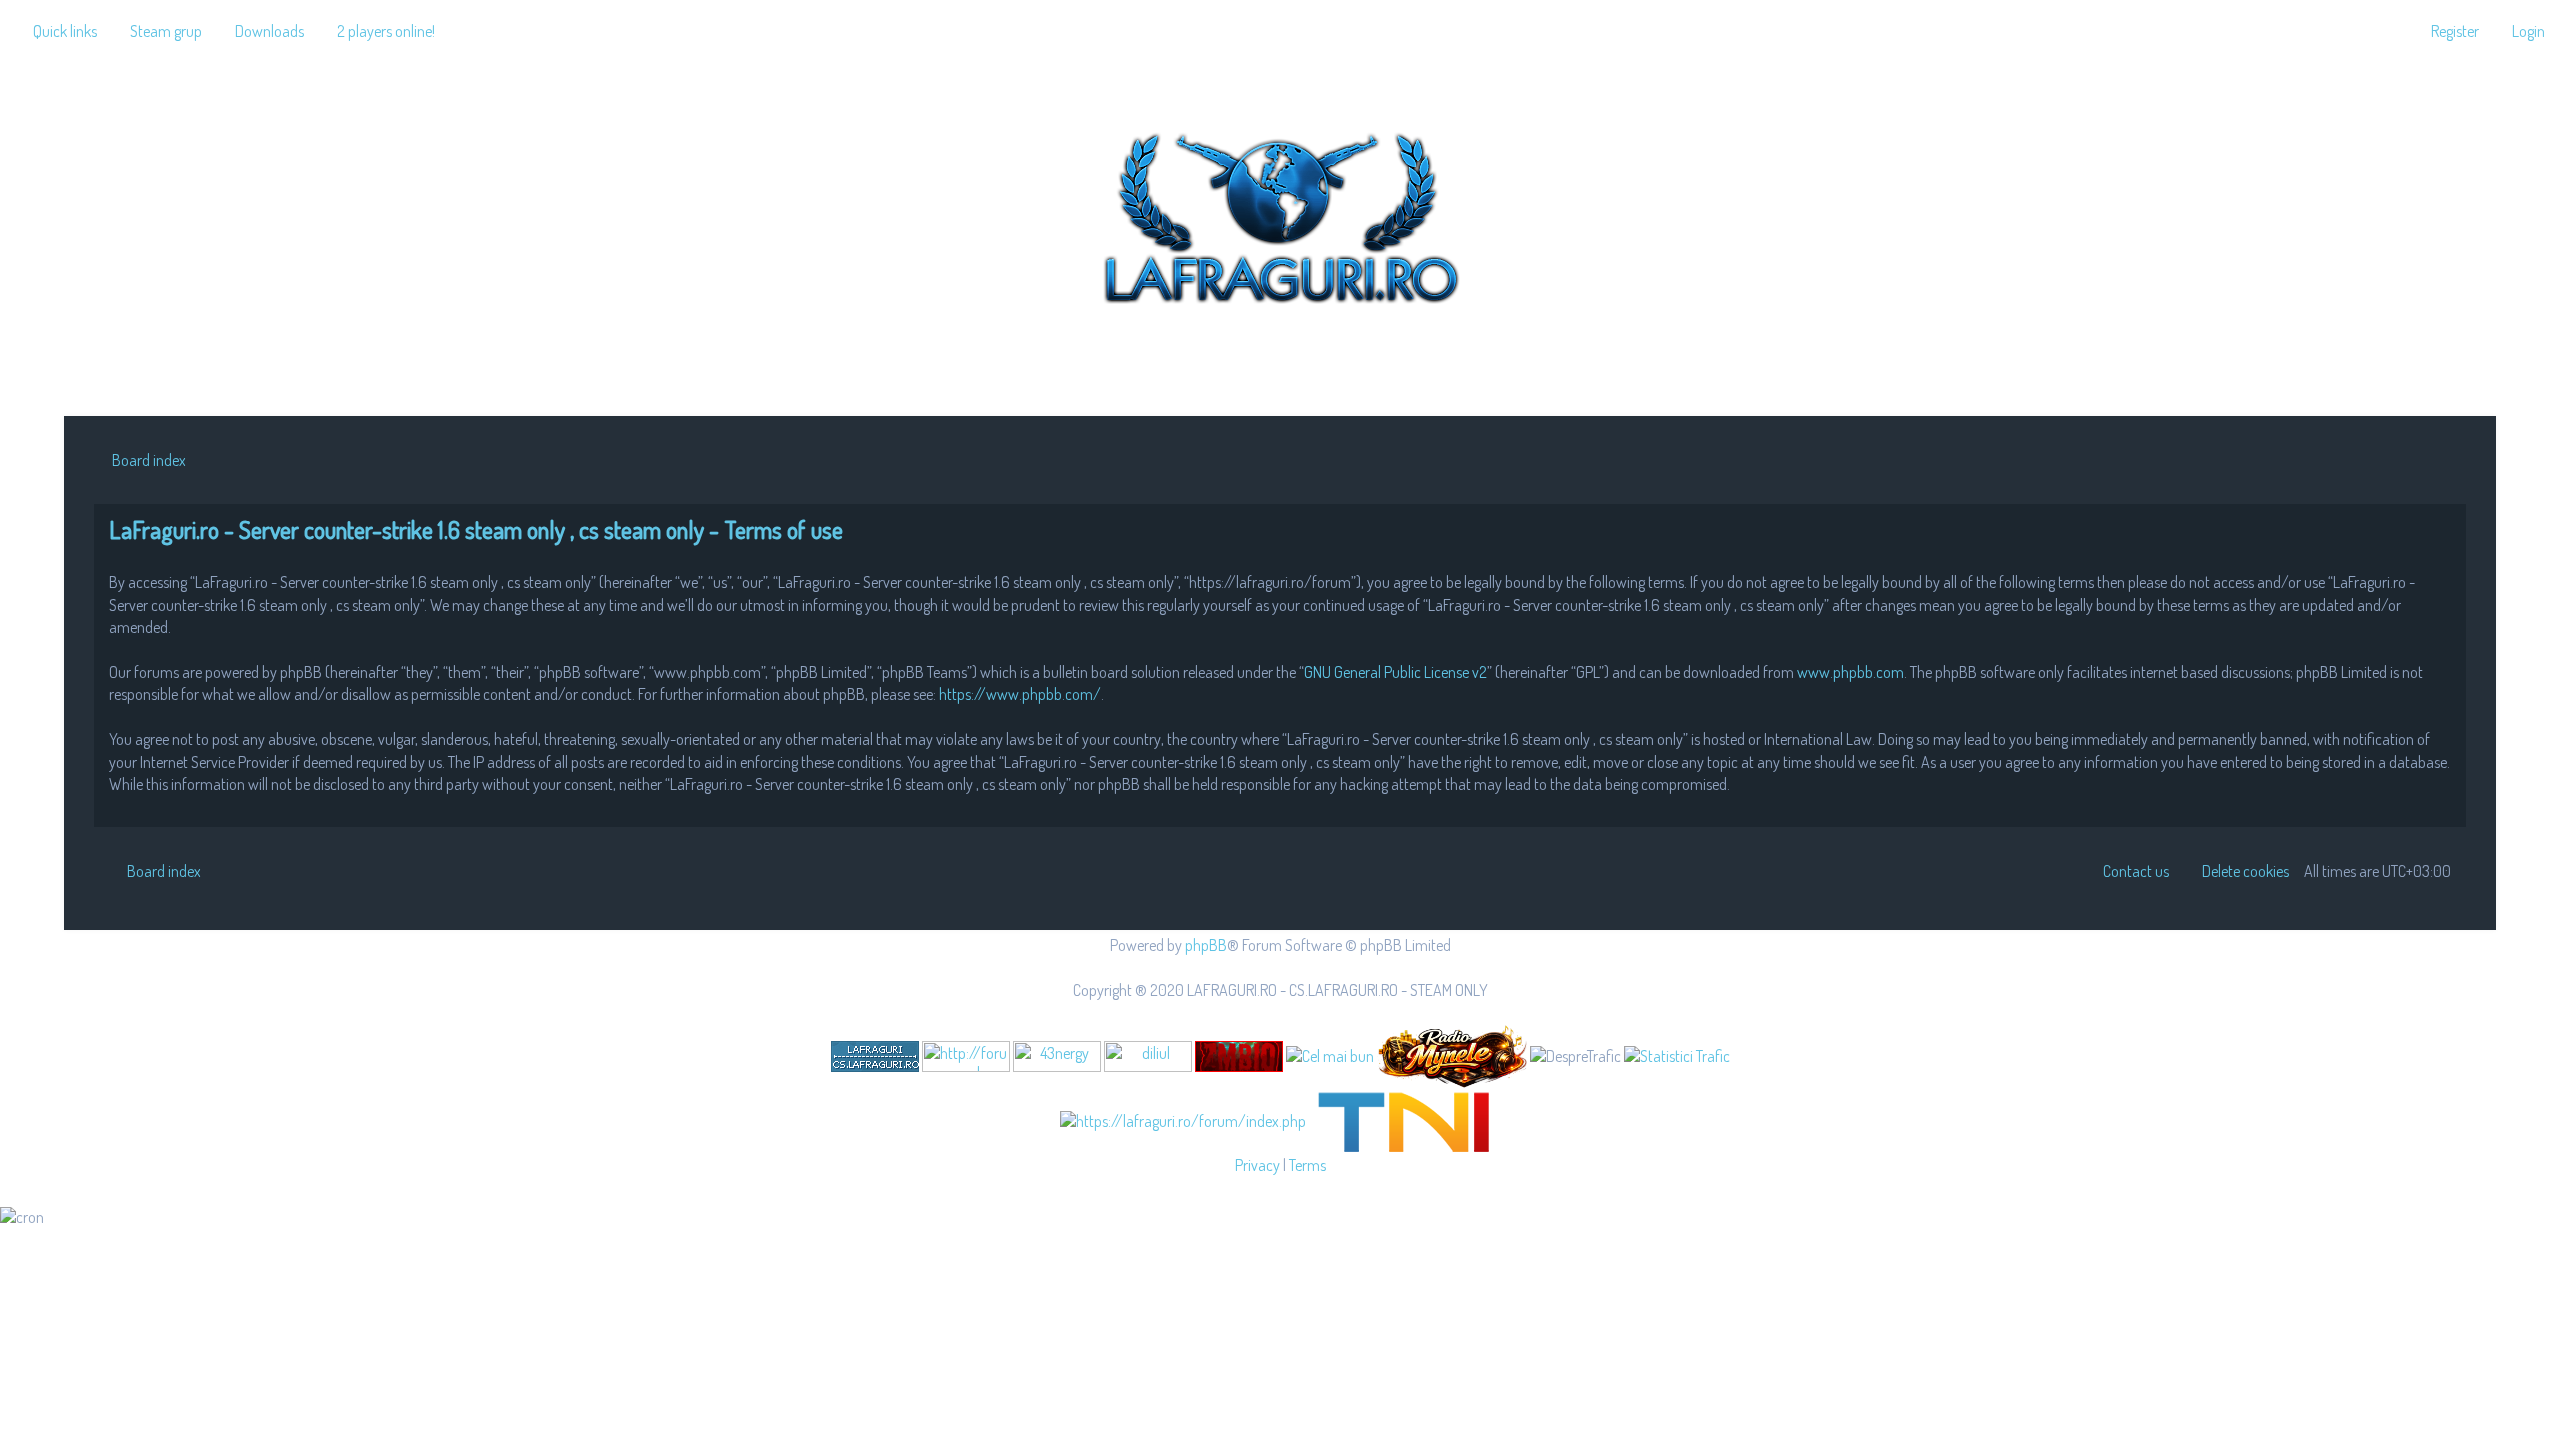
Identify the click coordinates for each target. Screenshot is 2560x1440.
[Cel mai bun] (1330, 1055)
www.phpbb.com (1850, 672)
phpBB (1206, 945)
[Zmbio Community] (1239, 1056)
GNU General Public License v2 (1395, 672)
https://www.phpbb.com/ (1020, 694)
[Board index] (1280, 214)
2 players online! (386, 31)
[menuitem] (157, 31)
